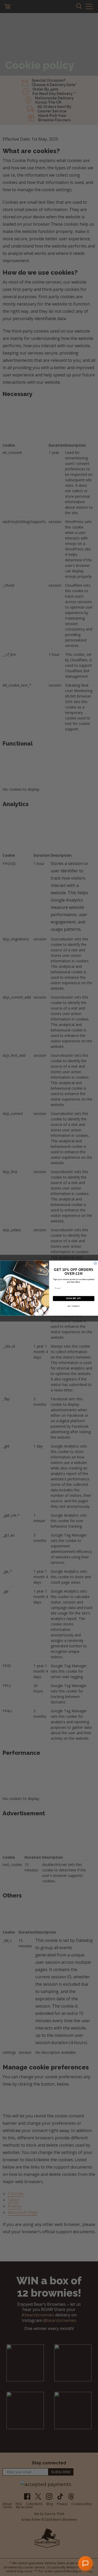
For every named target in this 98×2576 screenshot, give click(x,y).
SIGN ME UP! (73, 1298)
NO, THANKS (73, 1306)
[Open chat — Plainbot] (85, 2563)
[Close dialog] (95, 1263)
